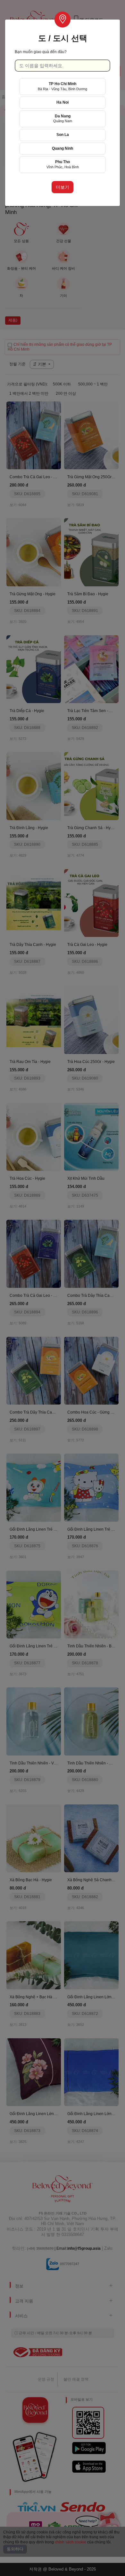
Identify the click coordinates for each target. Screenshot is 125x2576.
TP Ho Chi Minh (63, 86)
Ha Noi (63, 102)
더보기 (63, 187)
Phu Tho (63, 164)
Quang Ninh (63, 148)
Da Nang (63, 119)
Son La (63, 135)
